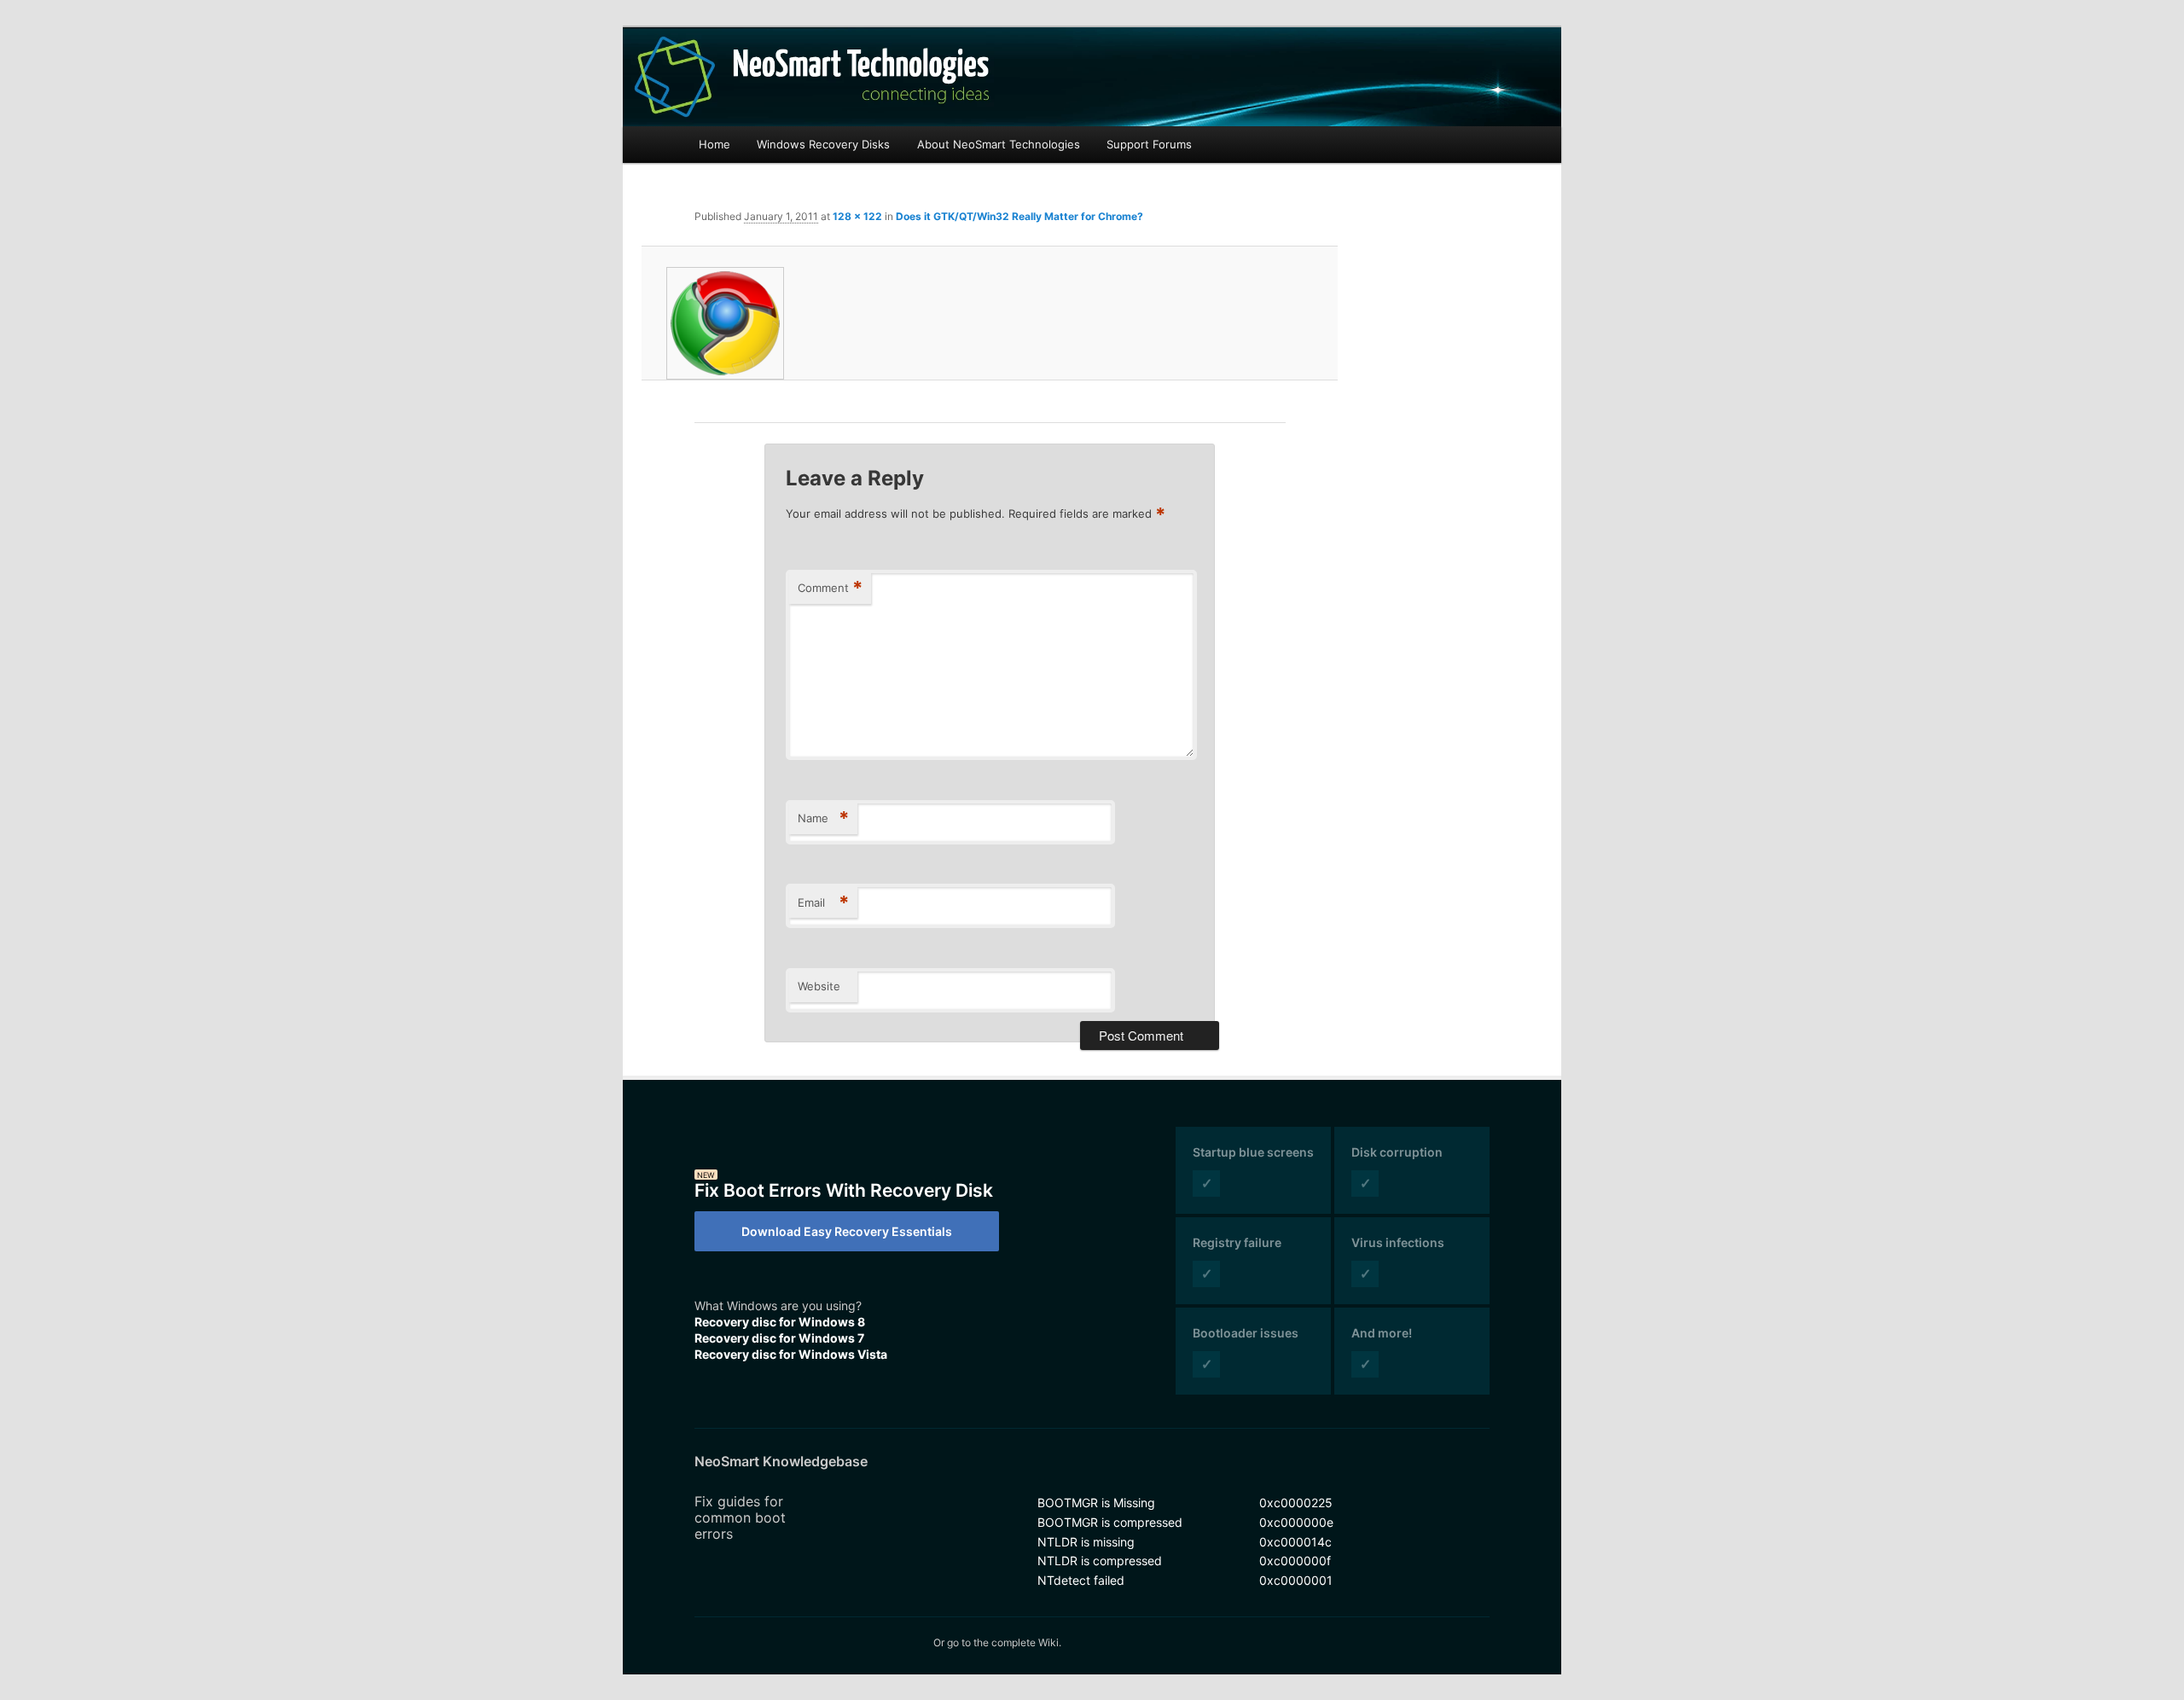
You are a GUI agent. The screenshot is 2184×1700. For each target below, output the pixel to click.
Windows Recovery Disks (823, 144)
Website (819, 986)
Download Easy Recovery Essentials (847, 1231)
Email (823, 902)
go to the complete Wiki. (1004, 1642)
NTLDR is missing (1086, 1542)
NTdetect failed (1081, 1580)
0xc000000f (1295, 1561)
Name (823, 818)
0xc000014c (1295, 1542)
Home (714, 144)
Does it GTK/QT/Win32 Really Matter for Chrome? (1019, 216)
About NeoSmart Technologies (999, 144)
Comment (830, 588)
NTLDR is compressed (1100, 1561)
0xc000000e (1296, 1522)
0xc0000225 (1296, 1503)
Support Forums (1149, 144)
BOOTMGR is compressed (1110, 1522)
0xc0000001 (1296, 1580)
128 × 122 (857, 216)
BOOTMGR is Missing (1096, 1503)
